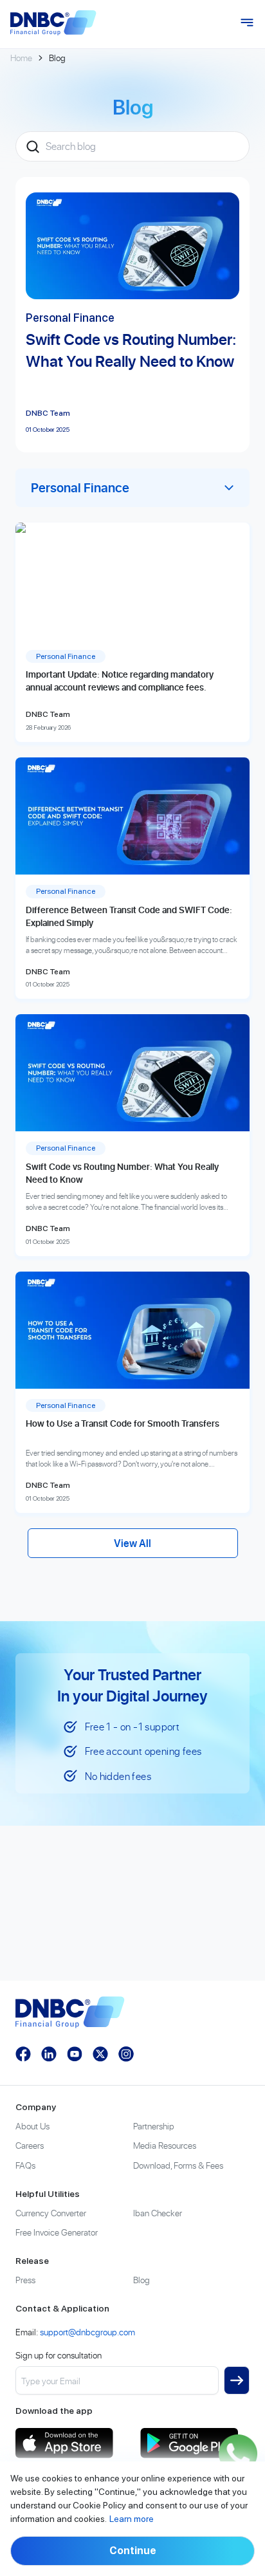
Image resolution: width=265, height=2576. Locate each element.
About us (32, 2126)
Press (25, 2280)
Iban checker (158, 2213)
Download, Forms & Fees (178, 2165)
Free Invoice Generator (57, 2232)
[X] (100, 2054)
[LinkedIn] (49, 2054)
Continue (133, 2551)
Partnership (154, 2126)
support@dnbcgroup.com (87, 2332)
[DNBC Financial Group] (53, 23)
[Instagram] (126, 2054)
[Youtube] (75, 2054)
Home (21, 58)
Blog (142, 2280)
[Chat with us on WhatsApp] (238, 2454)
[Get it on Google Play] (195, 2443)
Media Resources (165, 2145)
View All (132, 1543)
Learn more (132, 2519)
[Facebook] (23, 2054)
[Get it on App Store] (70, 2443)
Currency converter (51, 2213)
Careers (30, 2145)
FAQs (25, 2165)
